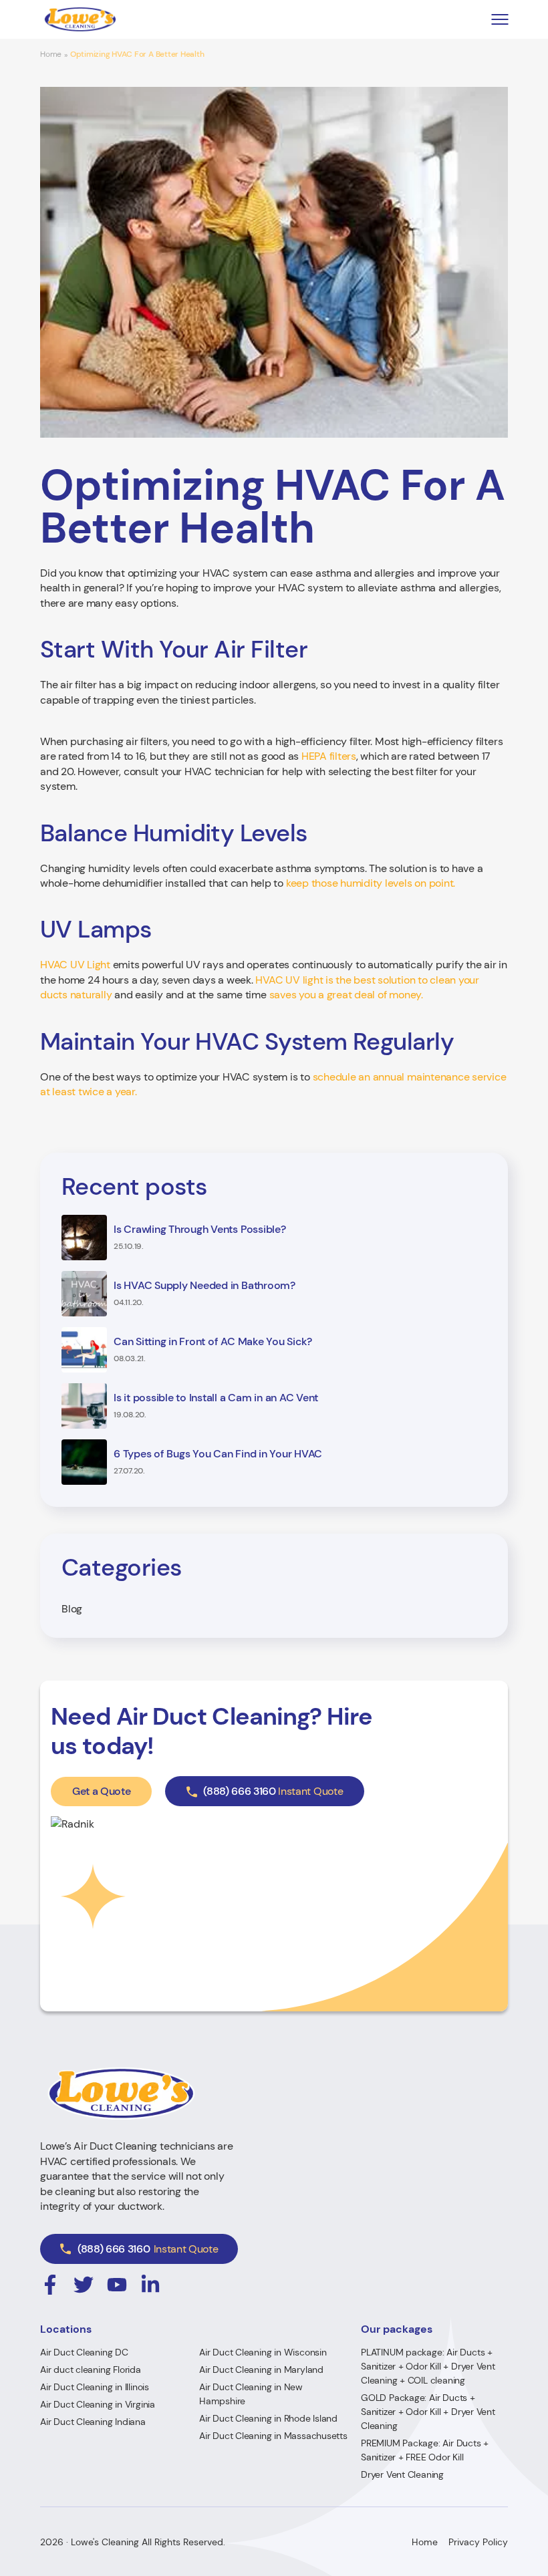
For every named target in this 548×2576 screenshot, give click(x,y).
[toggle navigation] (500, 20)
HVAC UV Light (75, 965)
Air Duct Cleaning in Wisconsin (263, 2352)
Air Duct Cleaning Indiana (93, 2422)
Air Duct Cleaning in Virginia (98, 2404)
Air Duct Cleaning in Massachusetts (273, 2436)
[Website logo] (80, 19)
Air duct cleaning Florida (91, 2370)
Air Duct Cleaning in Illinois (95, 2387)
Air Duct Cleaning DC (84, 2352)
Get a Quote (101, 1791)
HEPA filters (329, 756)
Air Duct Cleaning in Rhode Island (268, 2418)
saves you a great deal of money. (346, 995)
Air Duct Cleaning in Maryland (261, 2370)
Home (51, 54)
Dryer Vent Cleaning (402, 2474)
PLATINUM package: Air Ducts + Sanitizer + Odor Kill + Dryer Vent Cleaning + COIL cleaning (428, 2366)
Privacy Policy (478, 2542)
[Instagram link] (50, 2285)
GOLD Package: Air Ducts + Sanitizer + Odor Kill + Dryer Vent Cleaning (428, 2412)
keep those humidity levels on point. (371, 883)
